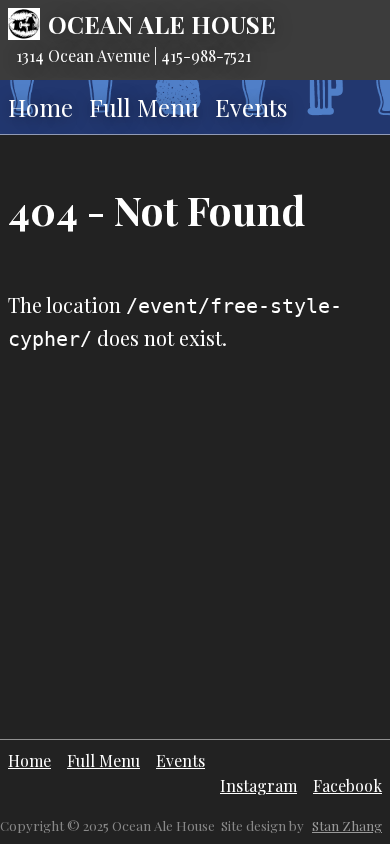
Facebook (347, 785)
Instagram (258, 785)
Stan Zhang (347, 825)
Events (251, 107)
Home (40, 107)
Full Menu (144, 107)
